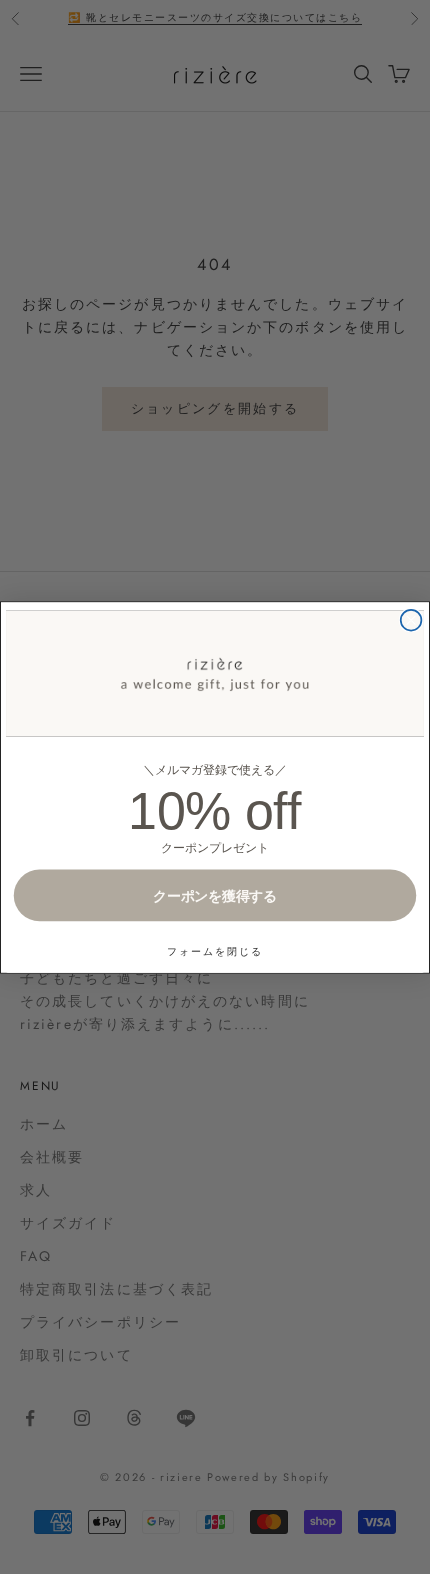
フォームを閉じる (215, 950)
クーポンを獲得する (215, 894)
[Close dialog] (411, 619)
